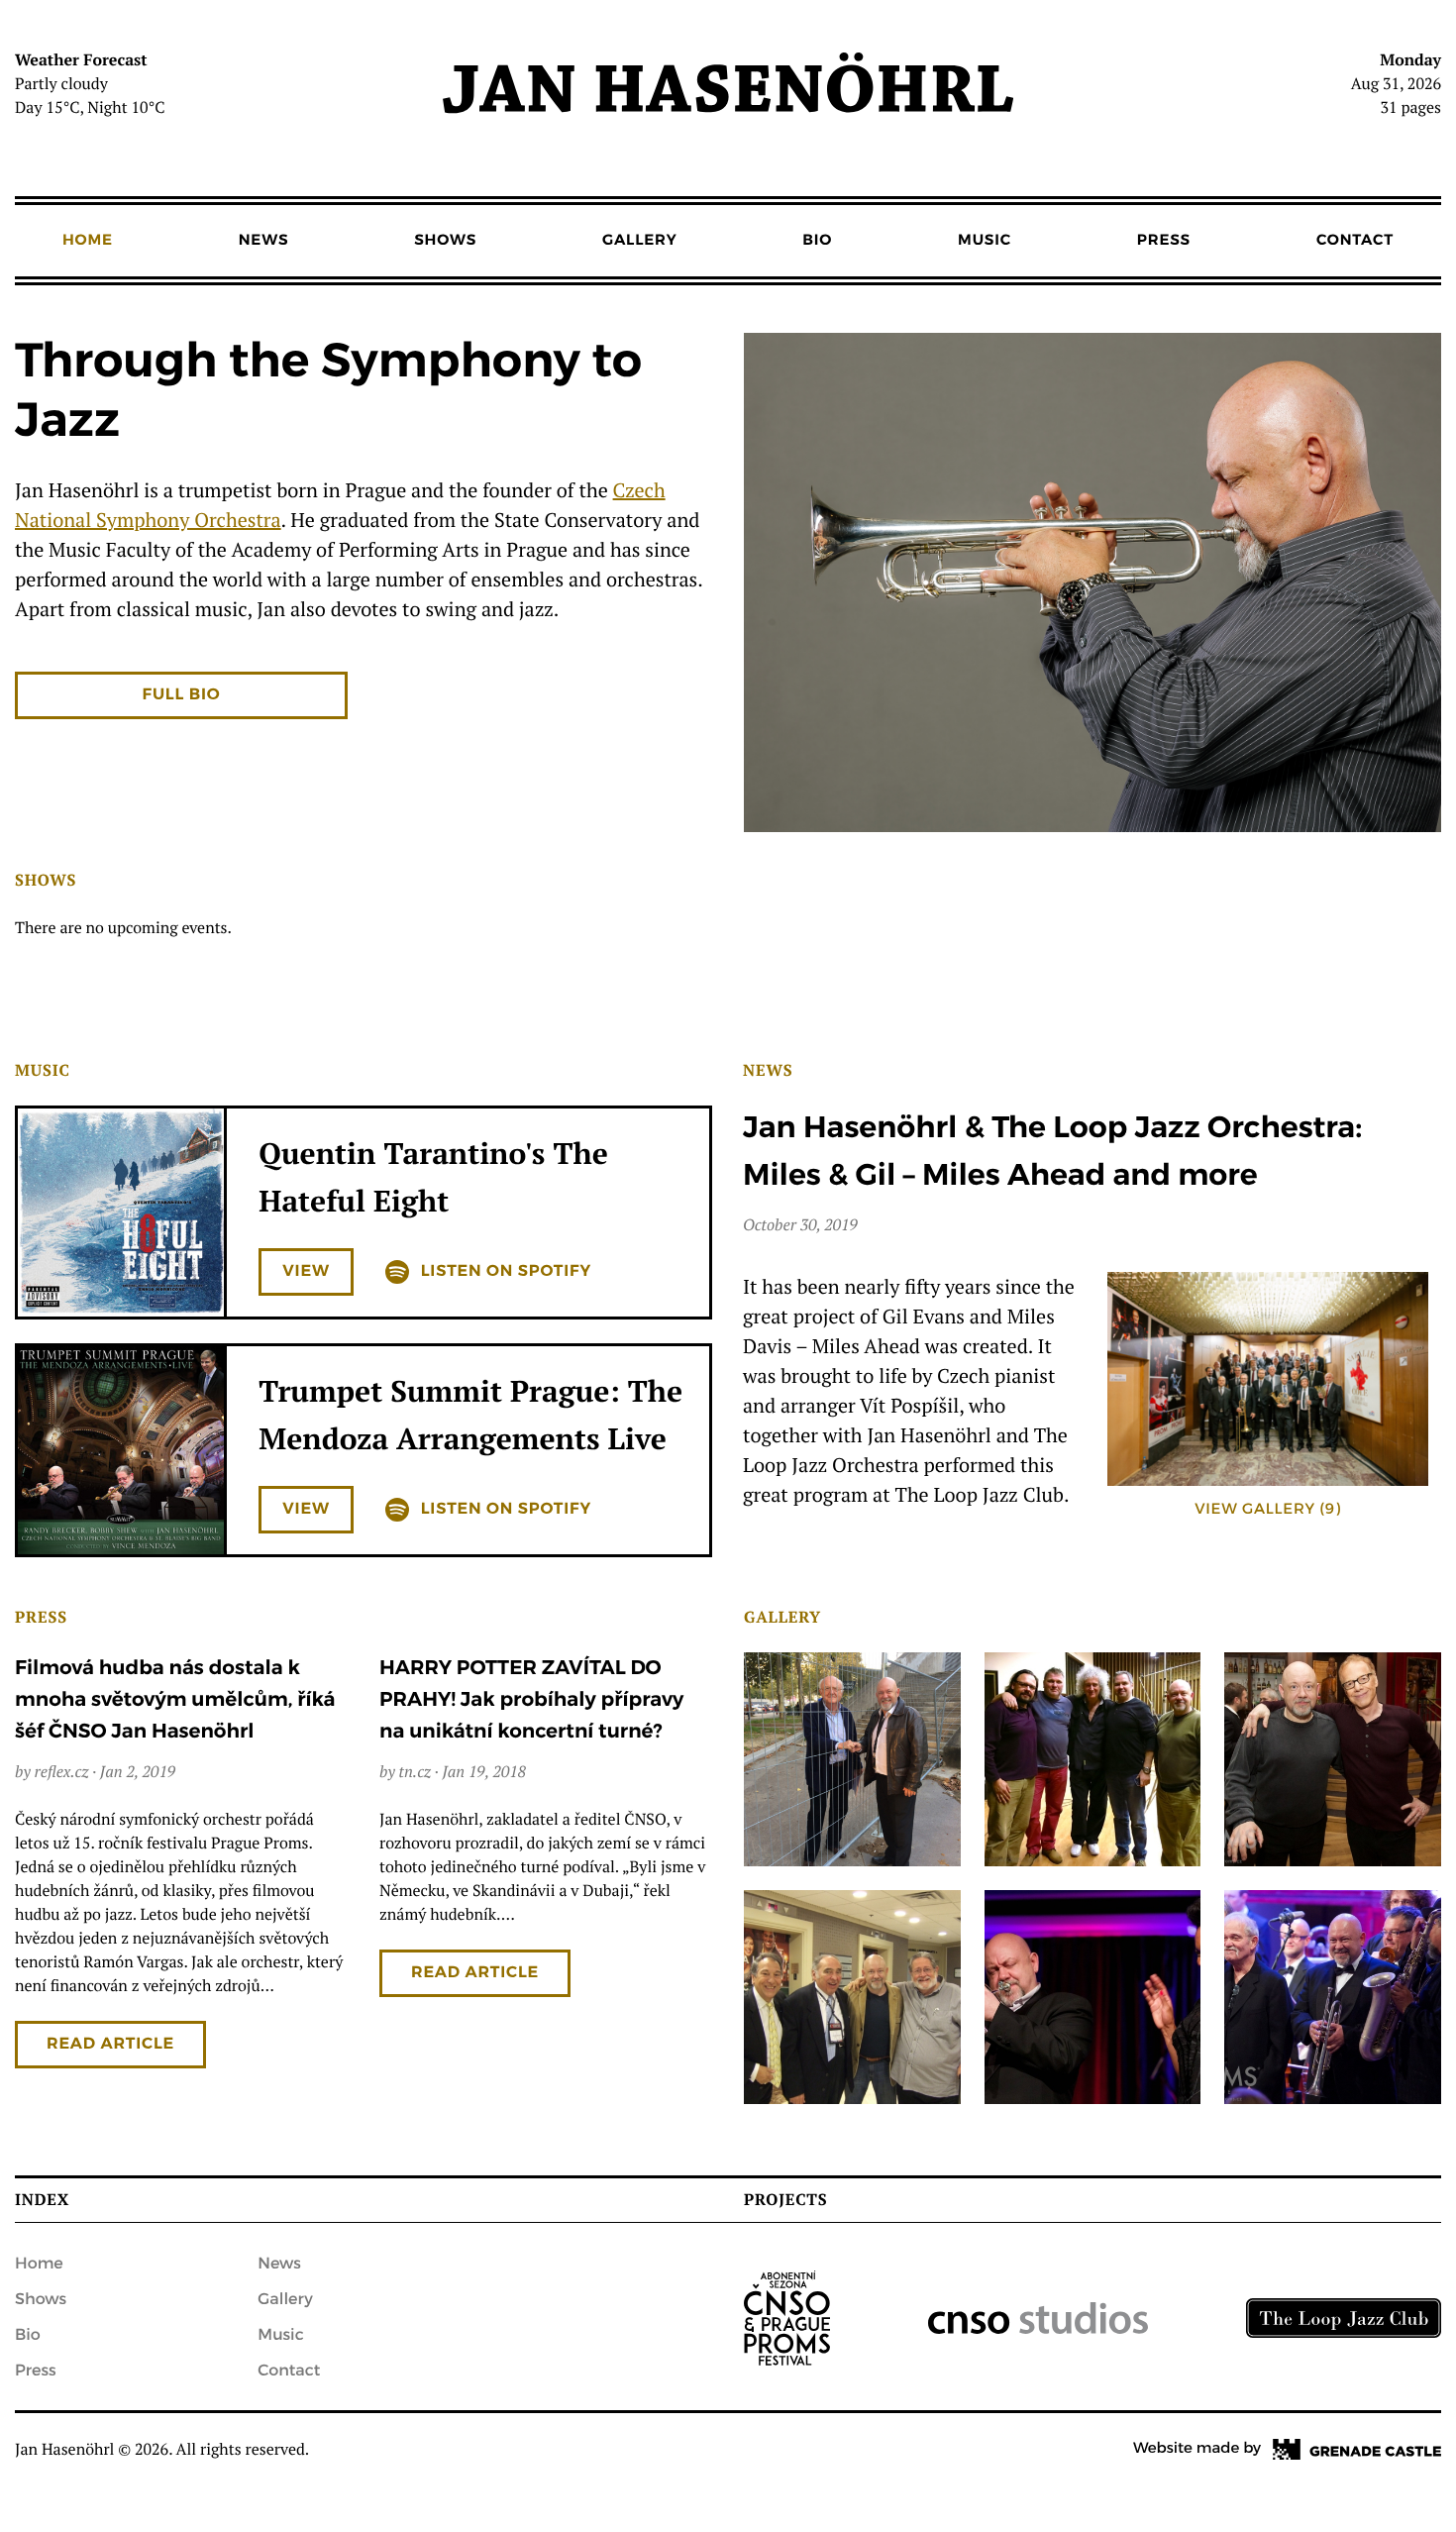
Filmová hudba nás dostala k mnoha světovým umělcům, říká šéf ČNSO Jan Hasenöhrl (175, 1699)
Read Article (110, 2044)
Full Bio (182, 695)
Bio (817, 241)
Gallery (639, 241)
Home (88, 241)
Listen (506, 1271)
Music (985, 241)
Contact (1355, 241)
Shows (445, 241)
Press (1164, 241)
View (306, 1271)
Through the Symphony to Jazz (328, 392)
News (264, 241)
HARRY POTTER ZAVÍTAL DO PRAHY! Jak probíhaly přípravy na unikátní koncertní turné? (531, 1699)
